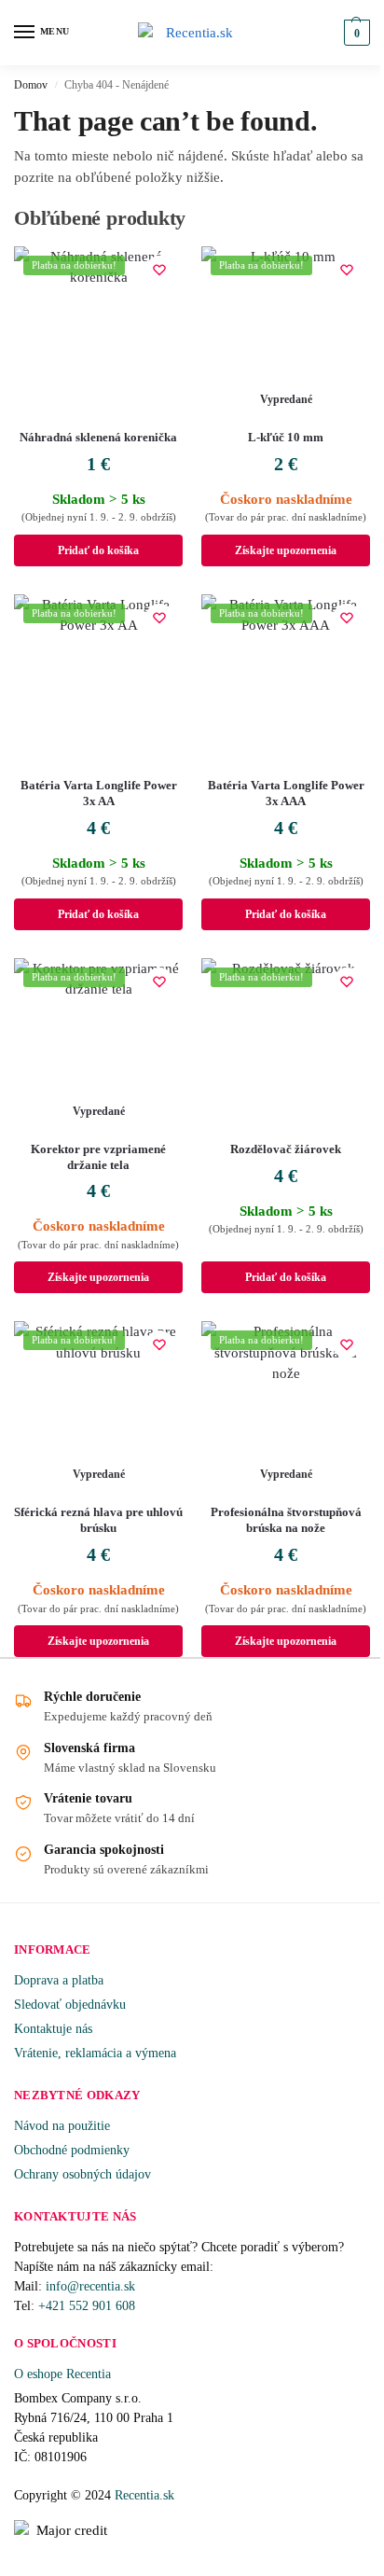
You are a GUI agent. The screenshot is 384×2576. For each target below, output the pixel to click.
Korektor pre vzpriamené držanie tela (98, 1157)
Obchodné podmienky (72, 2150)
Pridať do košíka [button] (98, 550)
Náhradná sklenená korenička (98, 437)
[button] (355, 33)
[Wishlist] (159, 270)
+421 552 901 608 (89, 2306)
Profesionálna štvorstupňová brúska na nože (286, 1520)
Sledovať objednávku (70, 2005)
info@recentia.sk (90, 2286)
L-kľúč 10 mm (286, 437)
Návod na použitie (62, 2126)
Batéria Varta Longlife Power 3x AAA (286, 793)
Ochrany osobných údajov (82, 2174)
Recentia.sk (144, 2495)
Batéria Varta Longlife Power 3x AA (99, 793)
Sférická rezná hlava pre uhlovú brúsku (98, 1520)
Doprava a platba (59, 1980)
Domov (31, 85)
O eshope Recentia (62, 2374)
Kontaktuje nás (53, 2029)
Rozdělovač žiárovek (286, 1149)
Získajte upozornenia (286, 550)
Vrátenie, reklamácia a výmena (95, 2053)
